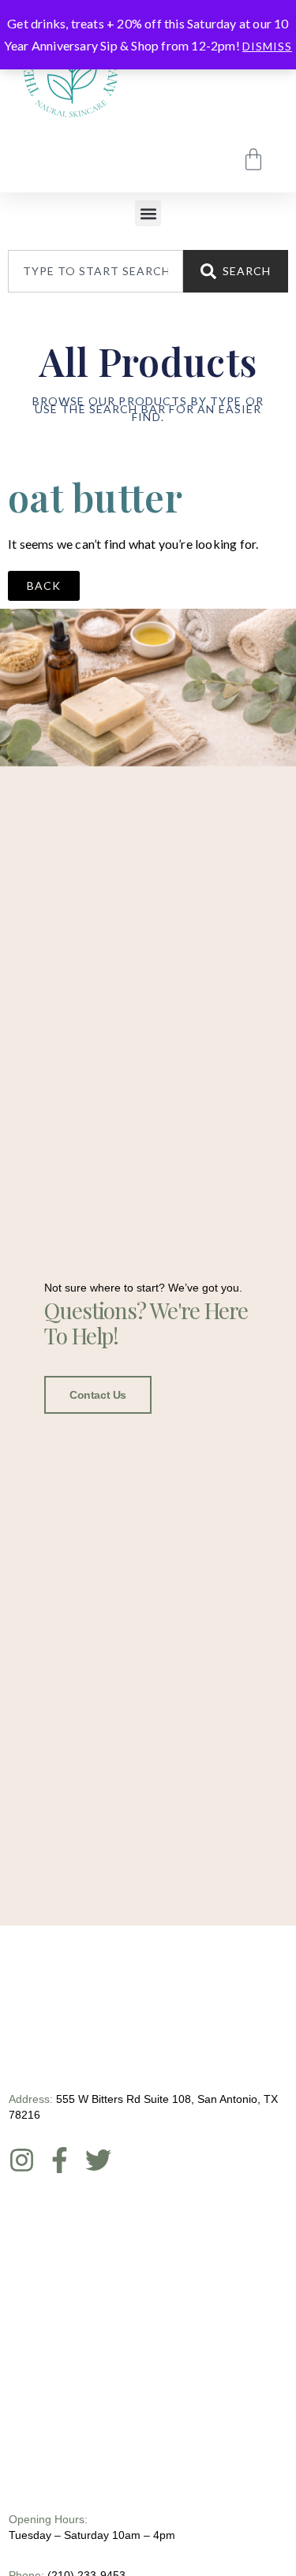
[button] (148, 213)
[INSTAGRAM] (22, 2160)
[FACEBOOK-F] (60, 2160)
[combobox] (96, 271)
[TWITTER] (98, 2160)
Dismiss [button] (267, 46)
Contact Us (98, 1395)
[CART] (253, 159)
